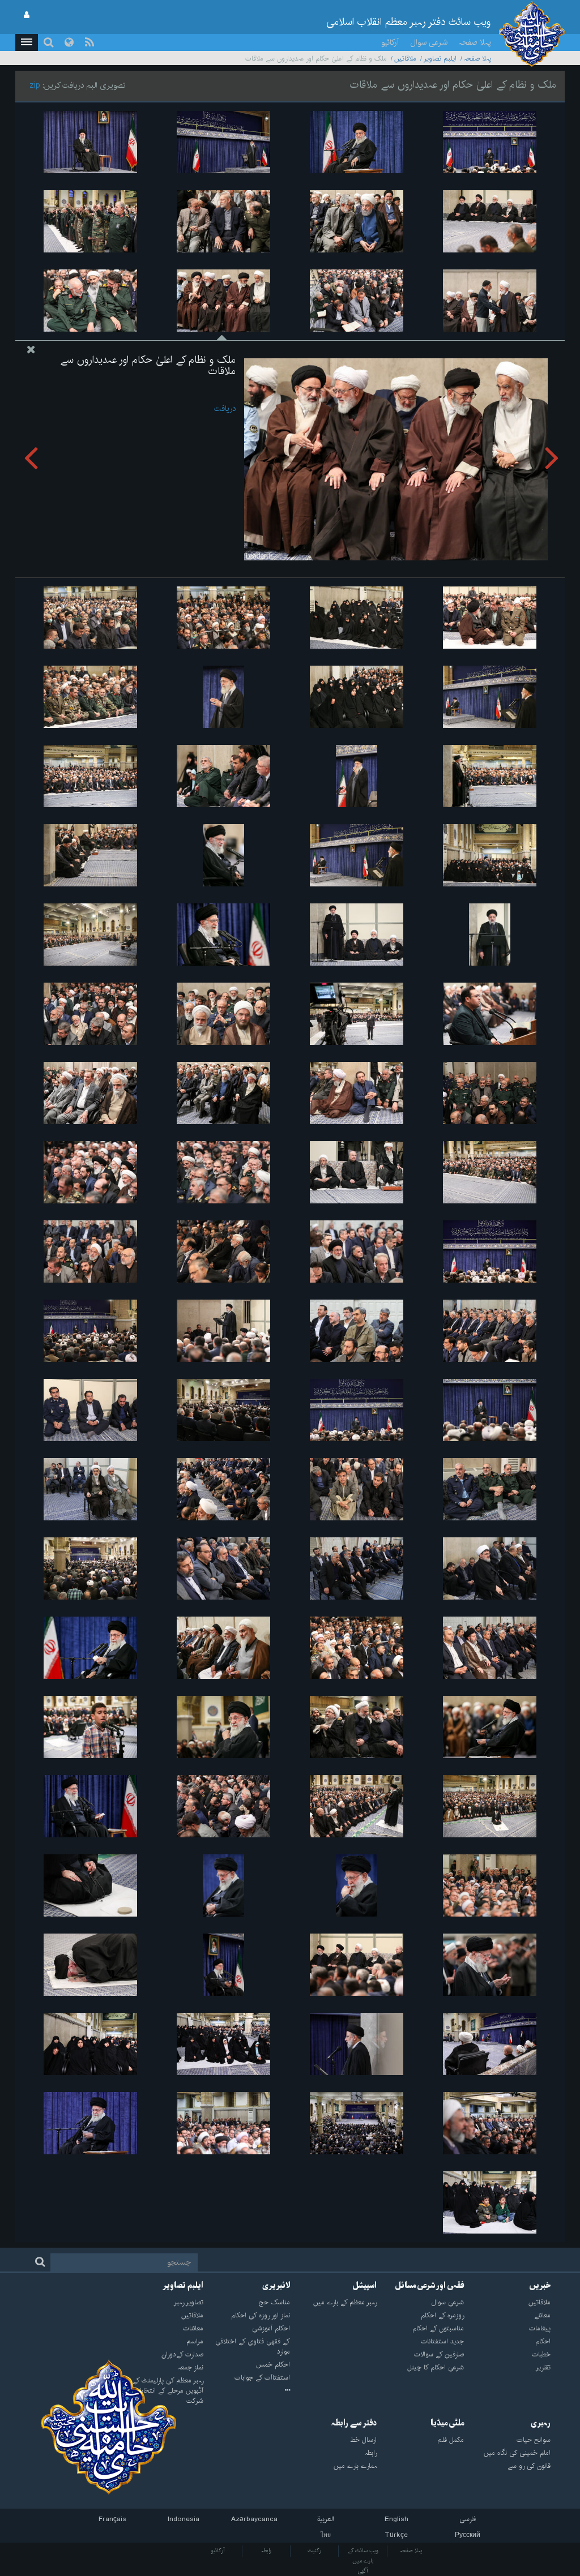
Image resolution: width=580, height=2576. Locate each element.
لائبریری (276, 2286)
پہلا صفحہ (475, 42)
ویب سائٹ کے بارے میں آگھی (363, 2561)
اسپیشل (364, 2286)
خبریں (540, 2286)
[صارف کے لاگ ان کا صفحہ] (27, 15)
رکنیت (314, 2551)
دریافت (225, 409)
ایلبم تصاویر (440, 59)
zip (35, 85)
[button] (27, 42)
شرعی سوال (429, 42)
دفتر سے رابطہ (354, 2423)
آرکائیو (390, 42)
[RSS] (89, 42)
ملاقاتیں (405, 59)
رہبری (541, 2423)
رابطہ (266, 2551)
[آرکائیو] (247, 2391)
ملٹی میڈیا (447, 2423)
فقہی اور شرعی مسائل (429, 2286)
